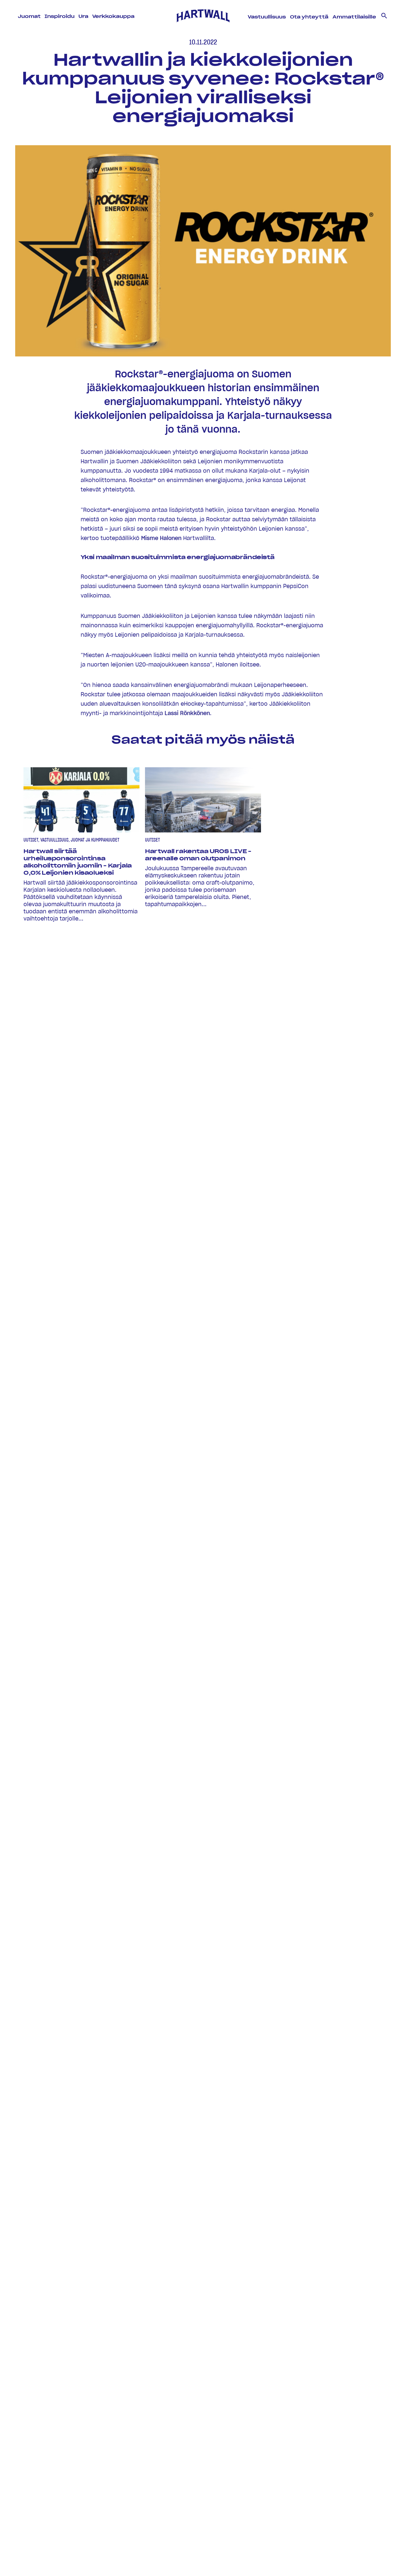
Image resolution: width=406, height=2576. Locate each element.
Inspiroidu (60, 17)
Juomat (30, 17)
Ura (84, 17)
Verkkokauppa (113, 17)
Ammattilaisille (354, 17)
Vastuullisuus (267, 17)
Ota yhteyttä (309, 17)
